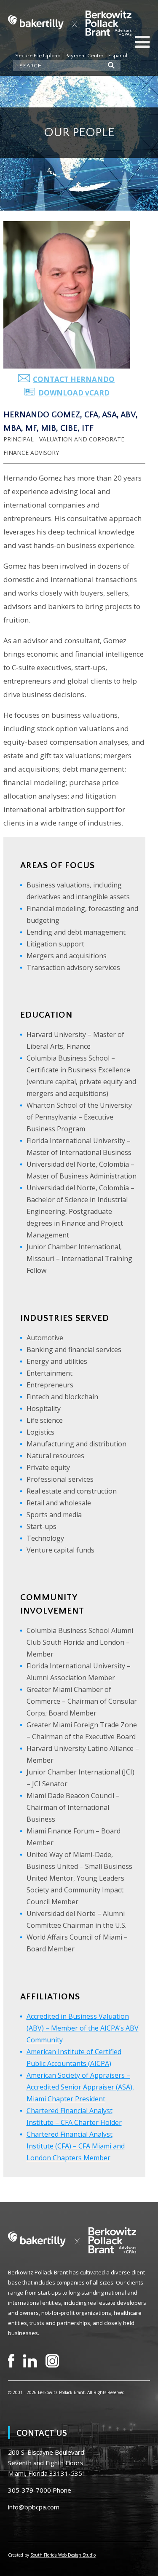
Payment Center (84, 56)
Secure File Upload (38, 56)
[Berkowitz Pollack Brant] (70, 23)
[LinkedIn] (30, 2361)
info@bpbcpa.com (34, 2507)
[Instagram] (52, 2361)
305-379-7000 (29, 2490)
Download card (74, 393)
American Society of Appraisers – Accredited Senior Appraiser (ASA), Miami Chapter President (80, 2087)
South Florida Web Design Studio (63, 2555)
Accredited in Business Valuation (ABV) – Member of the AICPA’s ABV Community (83, 2028)
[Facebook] (11, 2361)
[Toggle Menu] (142, 42)
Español (118, 56)
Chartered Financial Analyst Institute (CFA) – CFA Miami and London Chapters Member (76, 2146)
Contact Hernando (74, 379)
